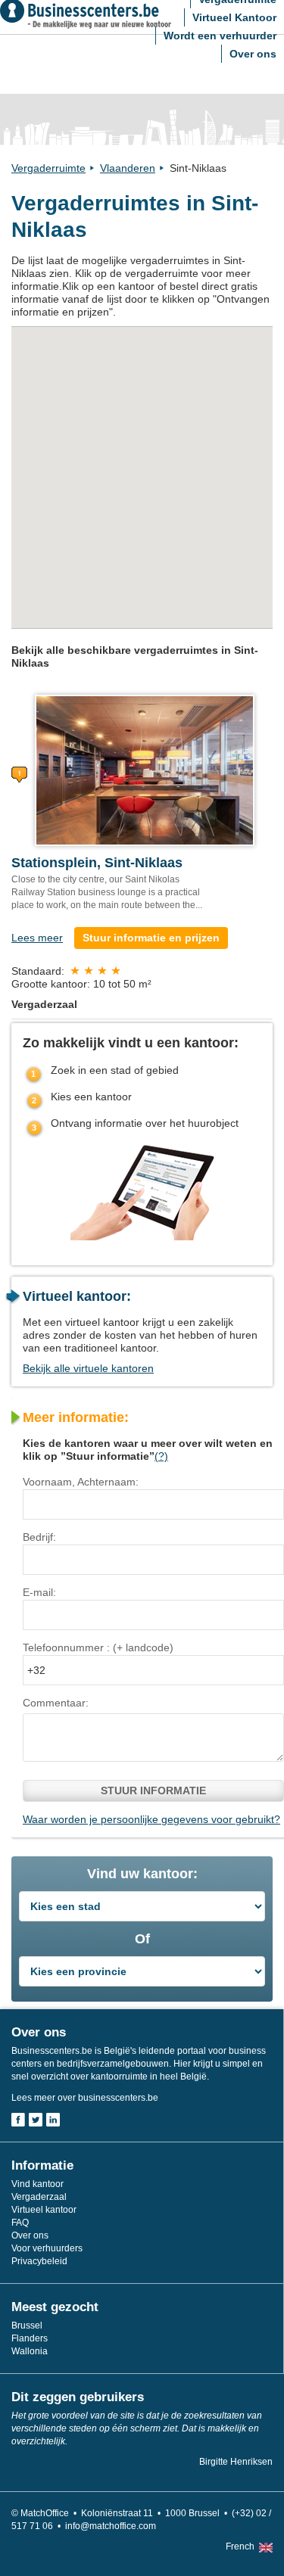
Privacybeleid (39, 2261)
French (240, 2546)
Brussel (27, 2326)
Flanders (30, 2338)
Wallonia (30, 2351)
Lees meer (37, 938)
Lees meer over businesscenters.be (85, 2098)
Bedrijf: (39, 1537)
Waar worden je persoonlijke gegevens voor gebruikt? (151, 1819)
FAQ (20, 2223)
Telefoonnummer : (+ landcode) (98, 1647)
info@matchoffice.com (111, 2526)
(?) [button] (161, 1456)
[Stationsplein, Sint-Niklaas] (145, 770)
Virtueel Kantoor (234, 17)
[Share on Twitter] (36, 2120)
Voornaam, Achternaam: (81, 1482)
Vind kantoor (37, 2184)
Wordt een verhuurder (220, 36)
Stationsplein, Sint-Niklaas (97, 863)
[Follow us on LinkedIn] (53, 2120)
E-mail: (39, 1592)
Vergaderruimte (48, 168)
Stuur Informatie (153, 1790)
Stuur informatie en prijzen (151, 938)
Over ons (253, 54)
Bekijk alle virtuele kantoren (88, 1368)
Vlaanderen (128, 168)
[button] (187, 577)
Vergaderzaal (39, 2197)
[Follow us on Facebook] (18, 2120)
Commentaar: (56, 1703)
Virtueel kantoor (44, 2210)
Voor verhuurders (47, 2248)
